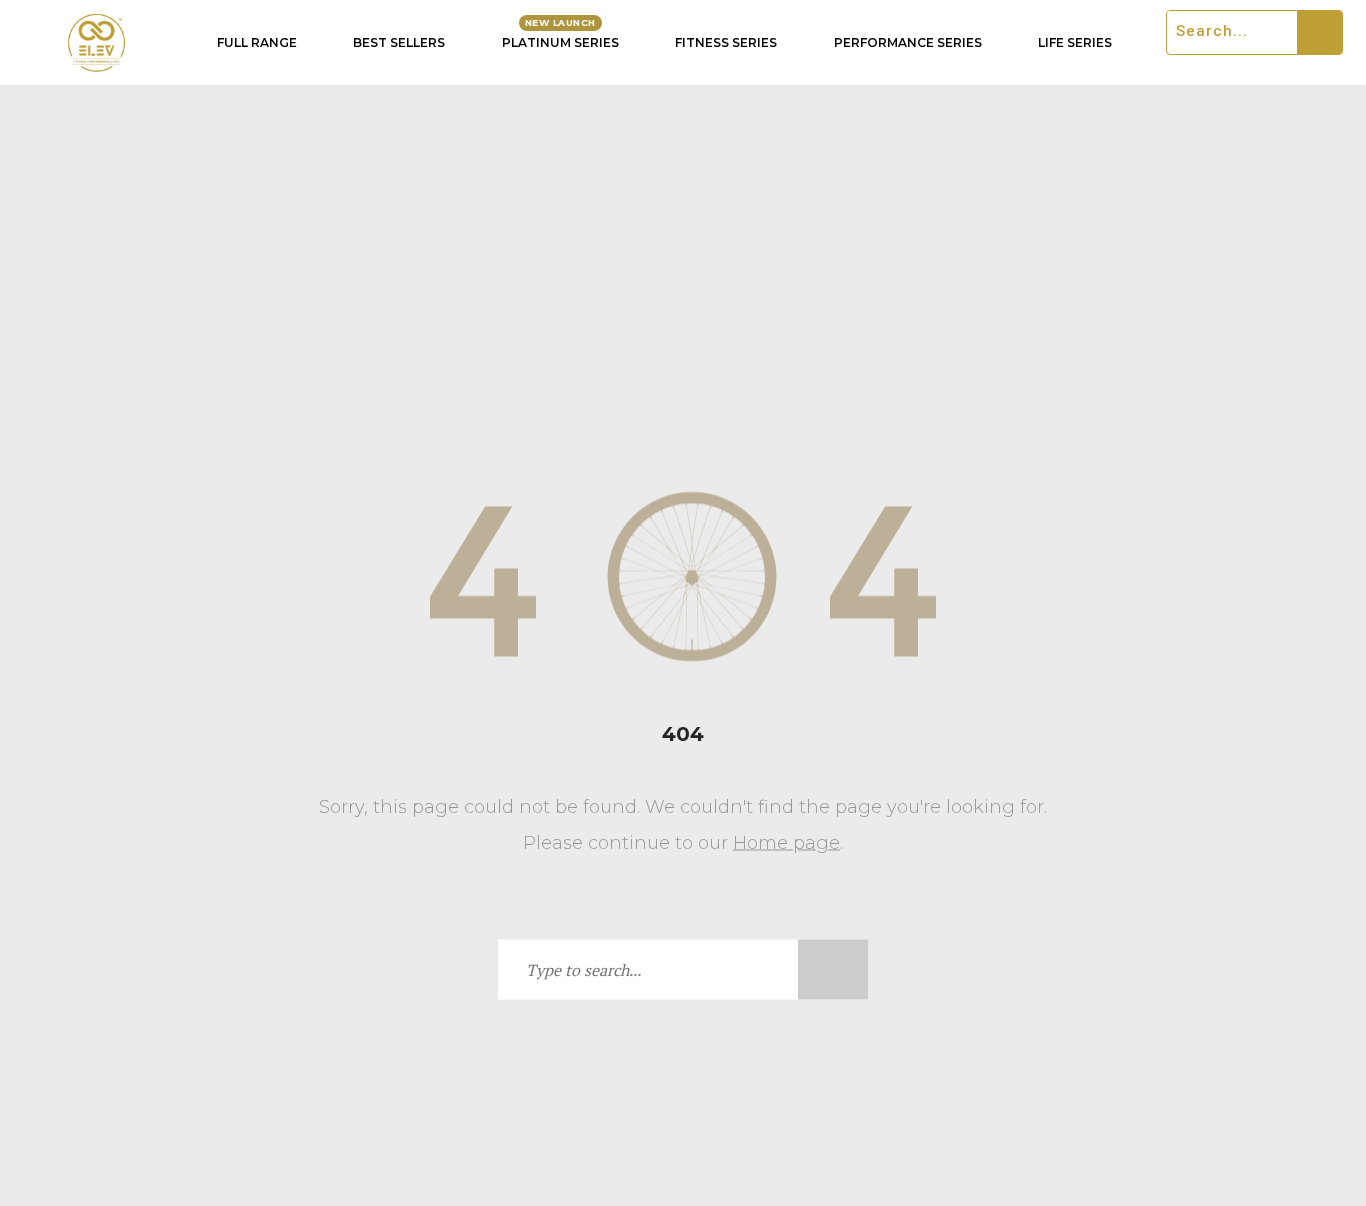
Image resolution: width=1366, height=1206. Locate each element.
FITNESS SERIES (726, 42)
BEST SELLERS (399, 42)
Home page (786, 843)
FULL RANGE (257, 42)
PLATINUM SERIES (560, 42)
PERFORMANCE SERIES (908, 42)
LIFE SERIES (1075, 42)
